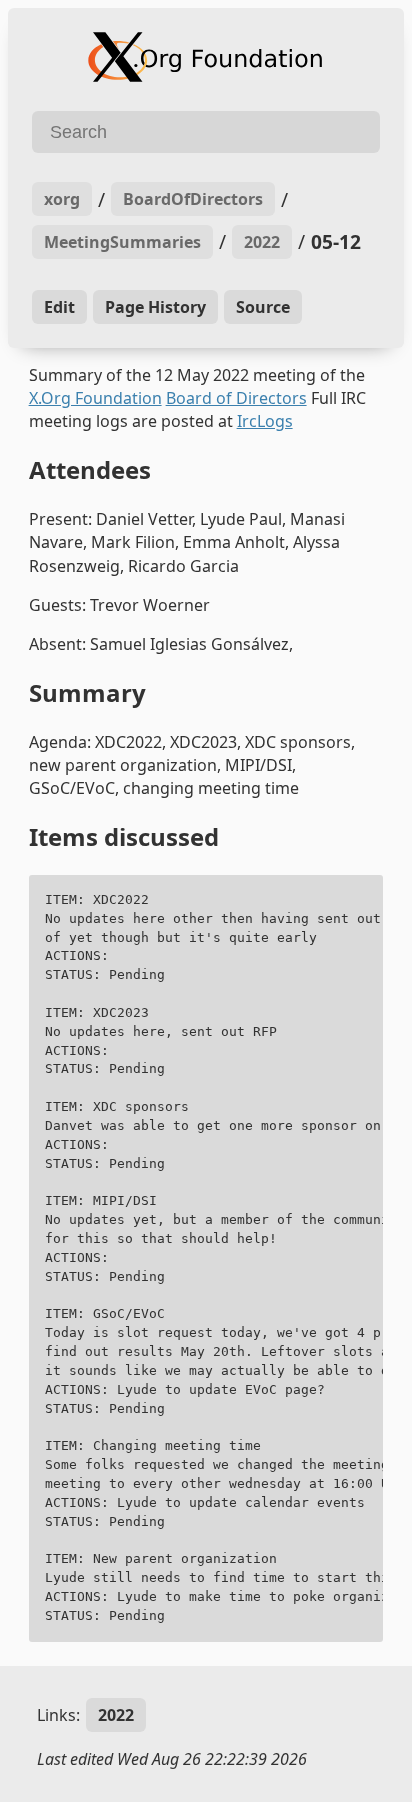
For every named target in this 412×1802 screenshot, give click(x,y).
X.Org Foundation (95, 398)
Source (263, 307)
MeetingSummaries (122, 242)
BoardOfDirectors (193, 199)
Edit (59, 307)
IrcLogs (265, 421)
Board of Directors (236, 398)
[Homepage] (206, 57)
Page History (155, 307)
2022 (262, 242)
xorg (62, 199)
